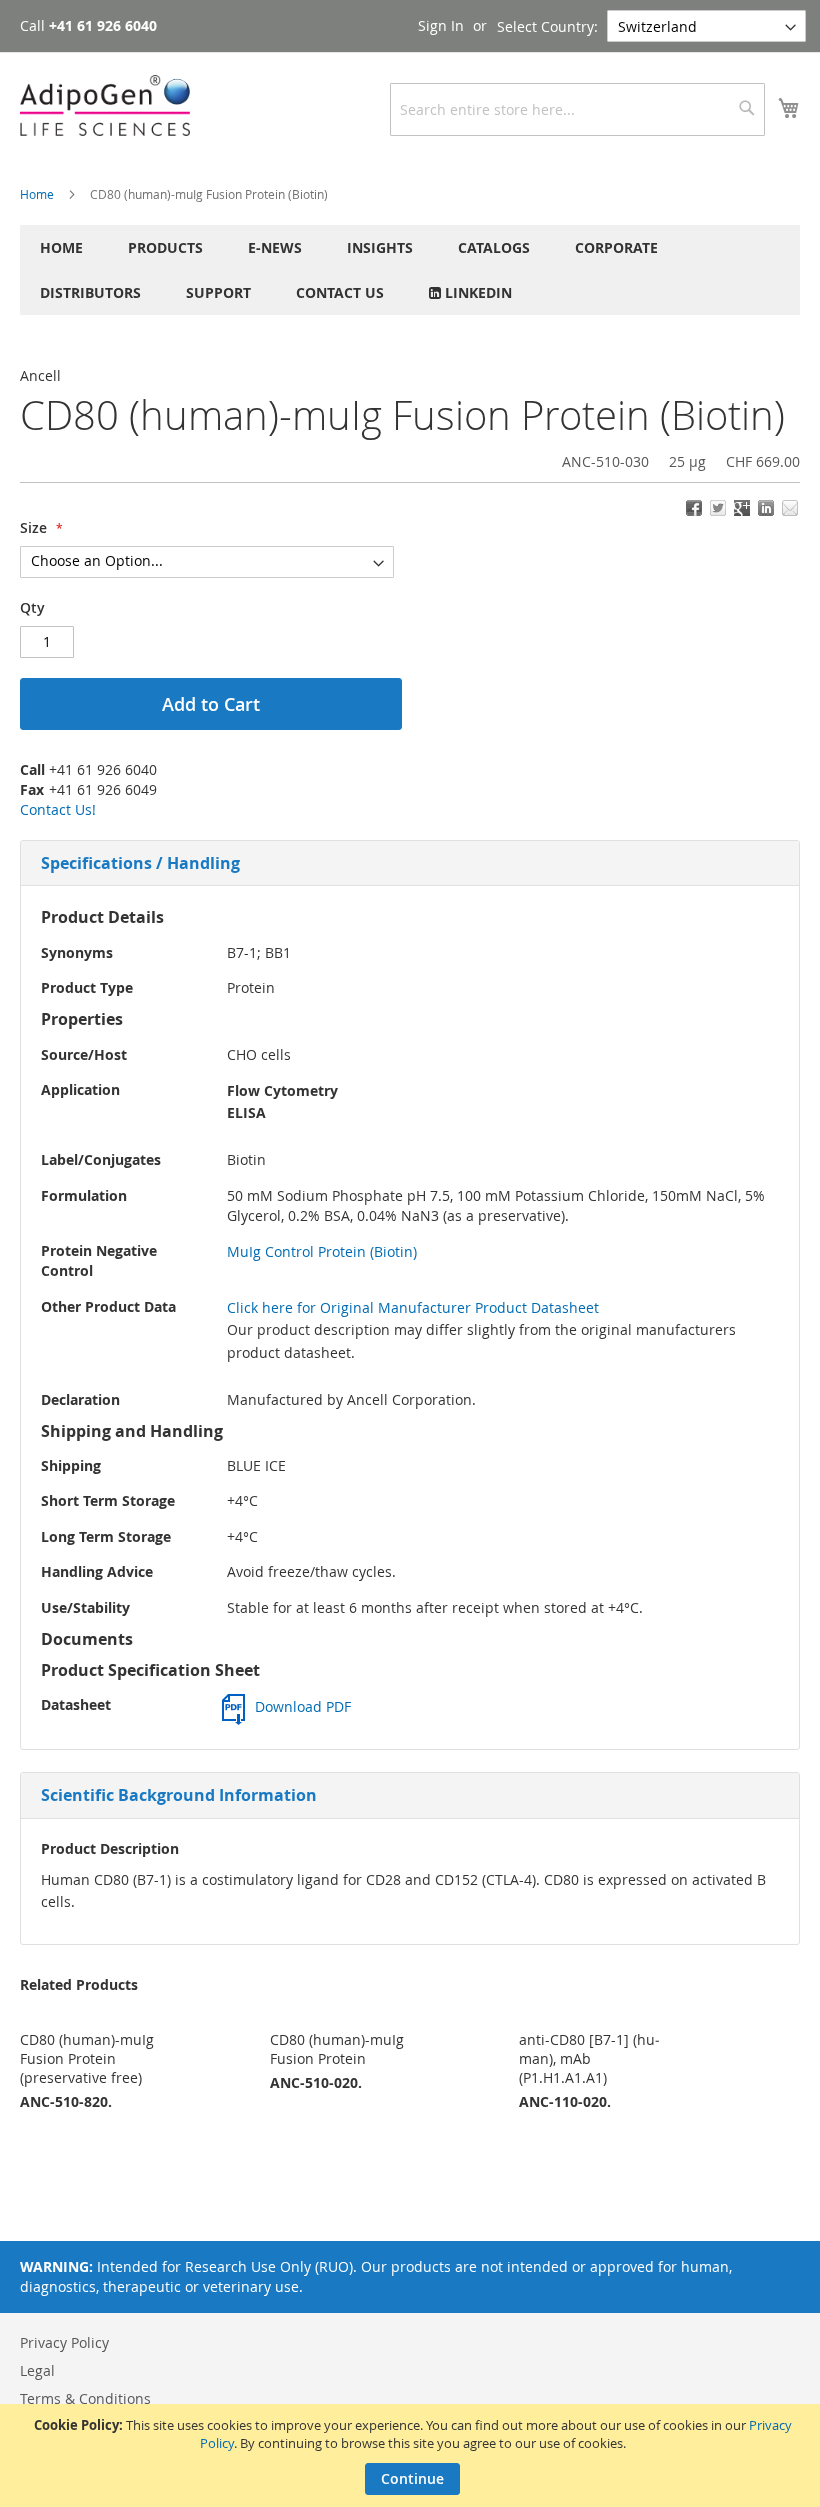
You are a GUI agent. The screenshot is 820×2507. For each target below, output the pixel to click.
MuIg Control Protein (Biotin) (322, 1251)
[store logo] (105, 105)
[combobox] (577, 109)
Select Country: (547, 26)
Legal (37, 2370)
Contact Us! (58, 809)
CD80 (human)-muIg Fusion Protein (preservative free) (87, 2058)
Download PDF (303, 1706)
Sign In (441, 25)
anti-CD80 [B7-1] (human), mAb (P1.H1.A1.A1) (589, 2058)
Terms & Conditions (85, 2398)
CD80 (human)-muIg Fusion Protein (337, 2049)
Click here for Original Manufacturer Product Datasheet (413, 1307)
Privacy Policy (64, 2342)
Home (37, 194)
